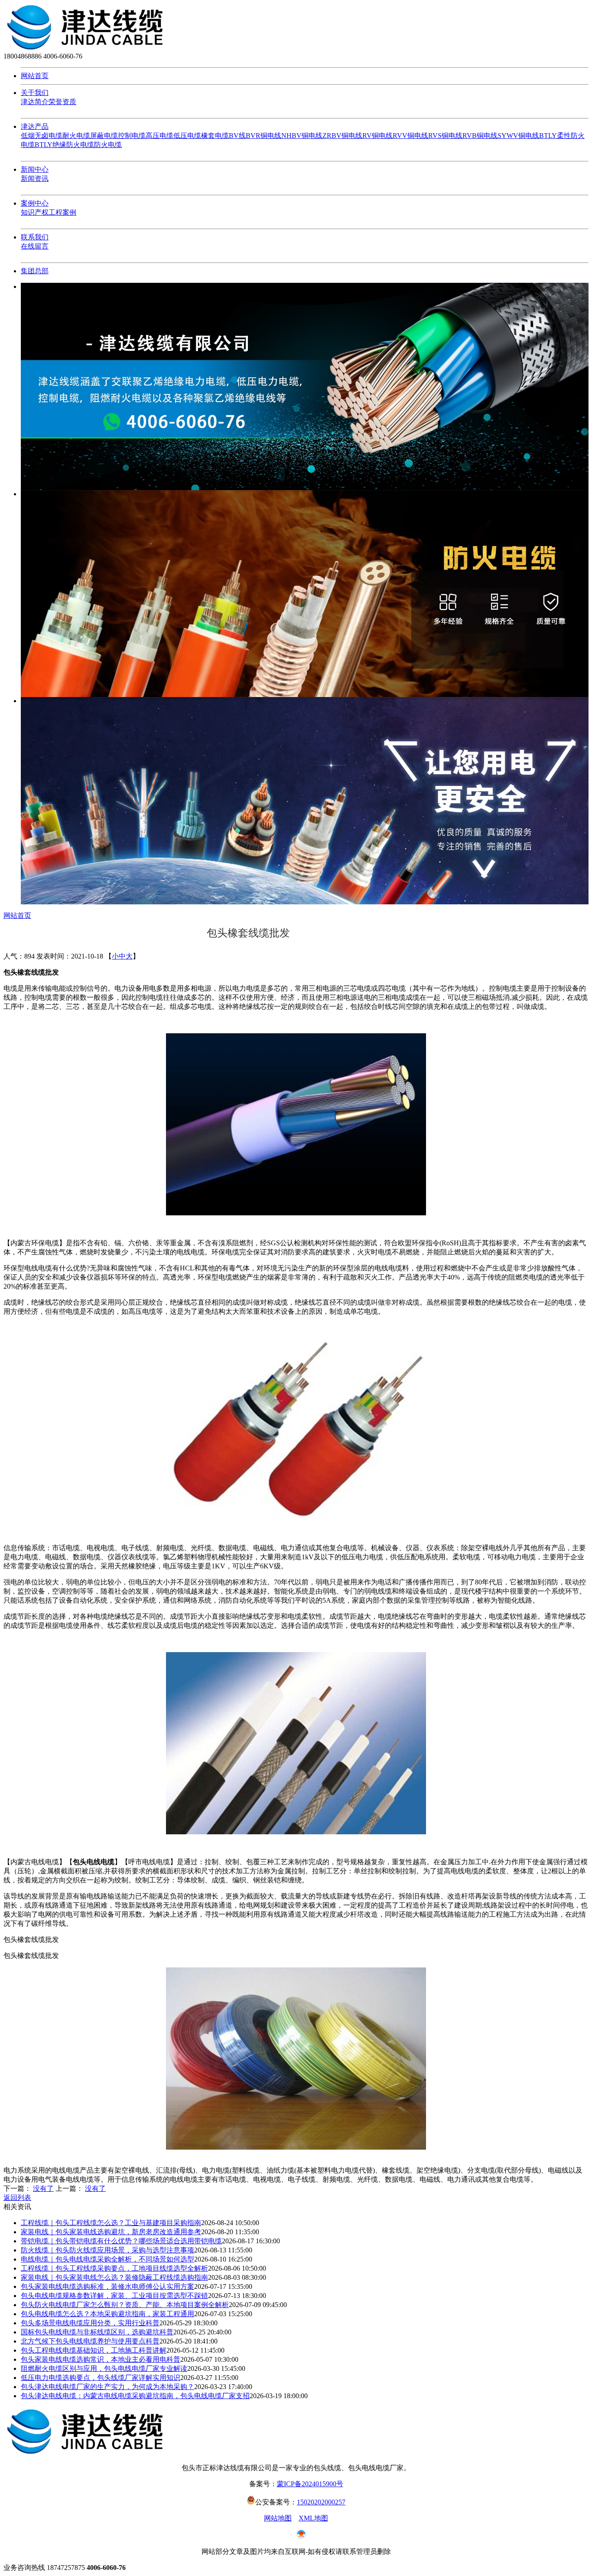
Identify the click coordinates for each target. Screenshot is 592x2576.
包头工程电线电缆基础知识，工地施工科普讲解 (94, 2350)
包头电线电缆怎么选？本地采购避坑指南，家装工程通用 (107, 2314)
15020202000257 (321, 2502)
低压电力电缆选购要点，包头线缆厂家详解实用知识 (101, 2378)
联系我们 (35, 237)
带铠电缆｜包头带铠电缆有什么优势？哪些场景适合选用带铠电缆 (121, 2241)
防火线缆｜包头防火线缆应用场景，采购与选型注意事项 (107, 2250)
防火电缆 (108, 145)
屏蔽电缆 (104, 136)
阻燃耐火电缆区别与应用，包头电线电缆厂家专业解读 (104, 2368)
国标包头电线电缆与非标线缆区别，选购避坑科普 (97, 2332)
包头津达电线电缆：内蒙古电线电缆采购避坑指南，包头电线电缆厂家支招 (135, 2396)
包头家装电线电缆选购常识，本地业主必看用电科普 (101, 2359)
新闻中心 (35, 169)
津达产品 (35, 126)
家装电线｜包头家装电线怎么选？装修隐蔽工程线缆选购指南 (114, 2277)
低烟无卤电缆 (42, 136)
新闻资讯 (35, 178)
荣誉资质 (62, 102)
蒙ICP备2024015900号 (310, 2484)
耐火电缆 (76, 136)
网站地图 (278, 2518)
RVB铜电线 (480, 136)
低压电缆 (187, 136)
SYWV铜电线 (518, 136)
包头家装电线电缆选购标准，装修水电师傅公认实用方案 (107, 2286)
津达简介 (35, 102)
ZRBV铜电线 (342, 136)
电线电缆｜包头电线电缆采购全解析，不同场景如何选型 (107, 2259)
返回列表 (17, 2198)
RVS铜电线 (445, 136)
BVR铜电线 (263, 136)
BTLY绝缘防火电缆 (64, 145)
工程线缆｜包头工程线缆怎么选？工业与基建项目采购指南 (111, 2223)
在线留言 (35, 246)
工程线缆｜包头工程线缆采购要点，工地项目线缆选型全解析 (114, 2268)
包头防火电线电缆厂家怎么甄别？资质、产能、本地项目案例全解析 (125, 2305)
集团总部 (35, 271)
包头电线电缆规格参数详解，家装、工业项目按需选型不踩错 (114, 2296)
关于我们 (35, 93)
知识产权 (35, 212)
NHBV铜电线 (302, 136)
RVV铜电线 (410, 136)
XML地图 (313, 2518)
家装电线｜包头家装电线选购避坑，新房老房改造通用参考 (111, 2232)
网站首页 (35, 76)
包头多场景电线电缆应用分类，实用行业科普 (90, 2323)
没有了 (43, 2188)
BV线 (237, 136)
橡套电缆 (215, 136)
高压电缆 (159, 136)
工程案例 (62, 212)
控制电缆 (132, 136)
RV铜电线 (377, 136)
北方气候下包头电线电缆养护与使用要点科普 (90, 2341)
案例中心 (35, 203)
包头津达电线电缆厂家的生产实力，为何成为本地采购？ (107, 2387)
